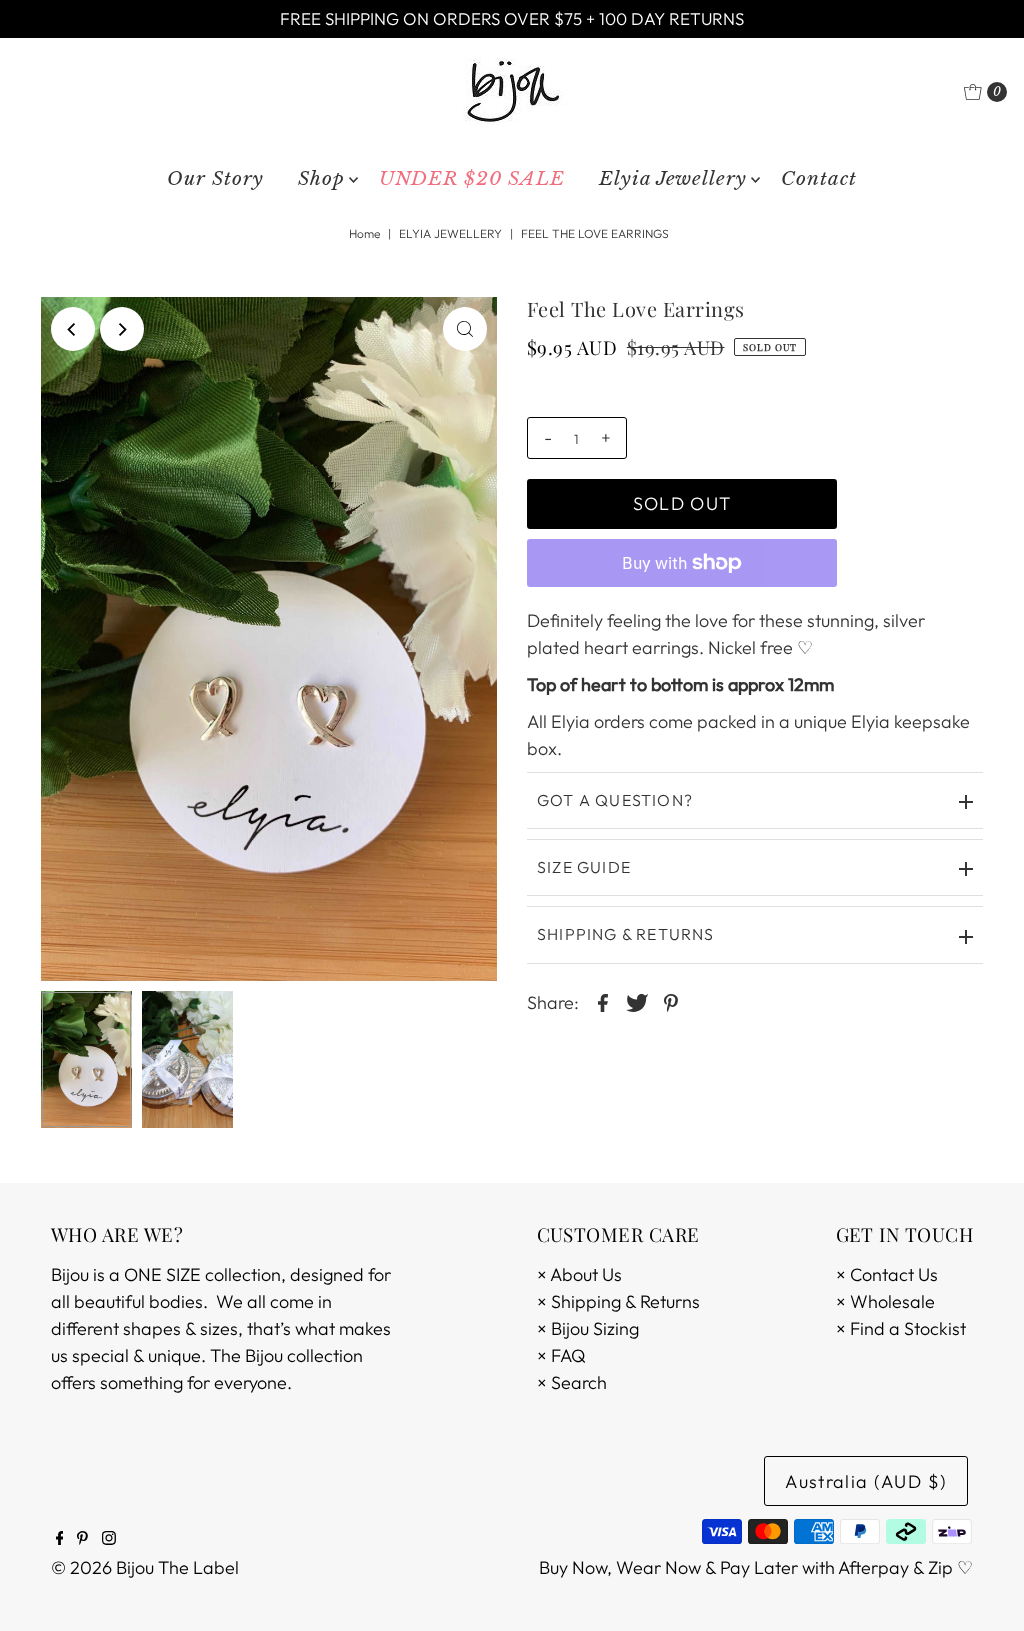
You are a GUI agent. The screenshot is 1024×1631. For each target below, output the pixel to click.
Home (364, 233)
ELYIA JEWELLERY (450, 233)
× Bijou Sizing (588, 1328)
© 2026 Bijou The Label (145, 1567)
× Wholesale (885, 1301)
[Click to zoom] (465, 329)
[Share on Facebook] (603, 1001)
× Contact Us (887, 1274)
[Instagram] (109, 1539)
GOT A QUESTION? (615, 800)
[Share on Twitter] (637, 1001)
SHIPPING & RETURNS (626, 934)
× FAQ (561, 1355)
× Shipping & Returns (618, 1301)
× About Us (579, 1274)
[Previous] (73, 329)
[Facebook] (60, 1539)
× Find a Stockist (901, 1328)
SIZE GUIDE (584, 867)
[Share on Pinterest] (671, 1001)
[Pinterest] (82, 1539)
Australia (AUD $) (866, 1481)
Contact (819, 178)
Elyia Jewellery (673, 178)
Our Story (215, 178)
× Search (572, 1382)
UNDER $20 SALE (472, 178)
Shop (321, 178)
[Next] (122, 329)
